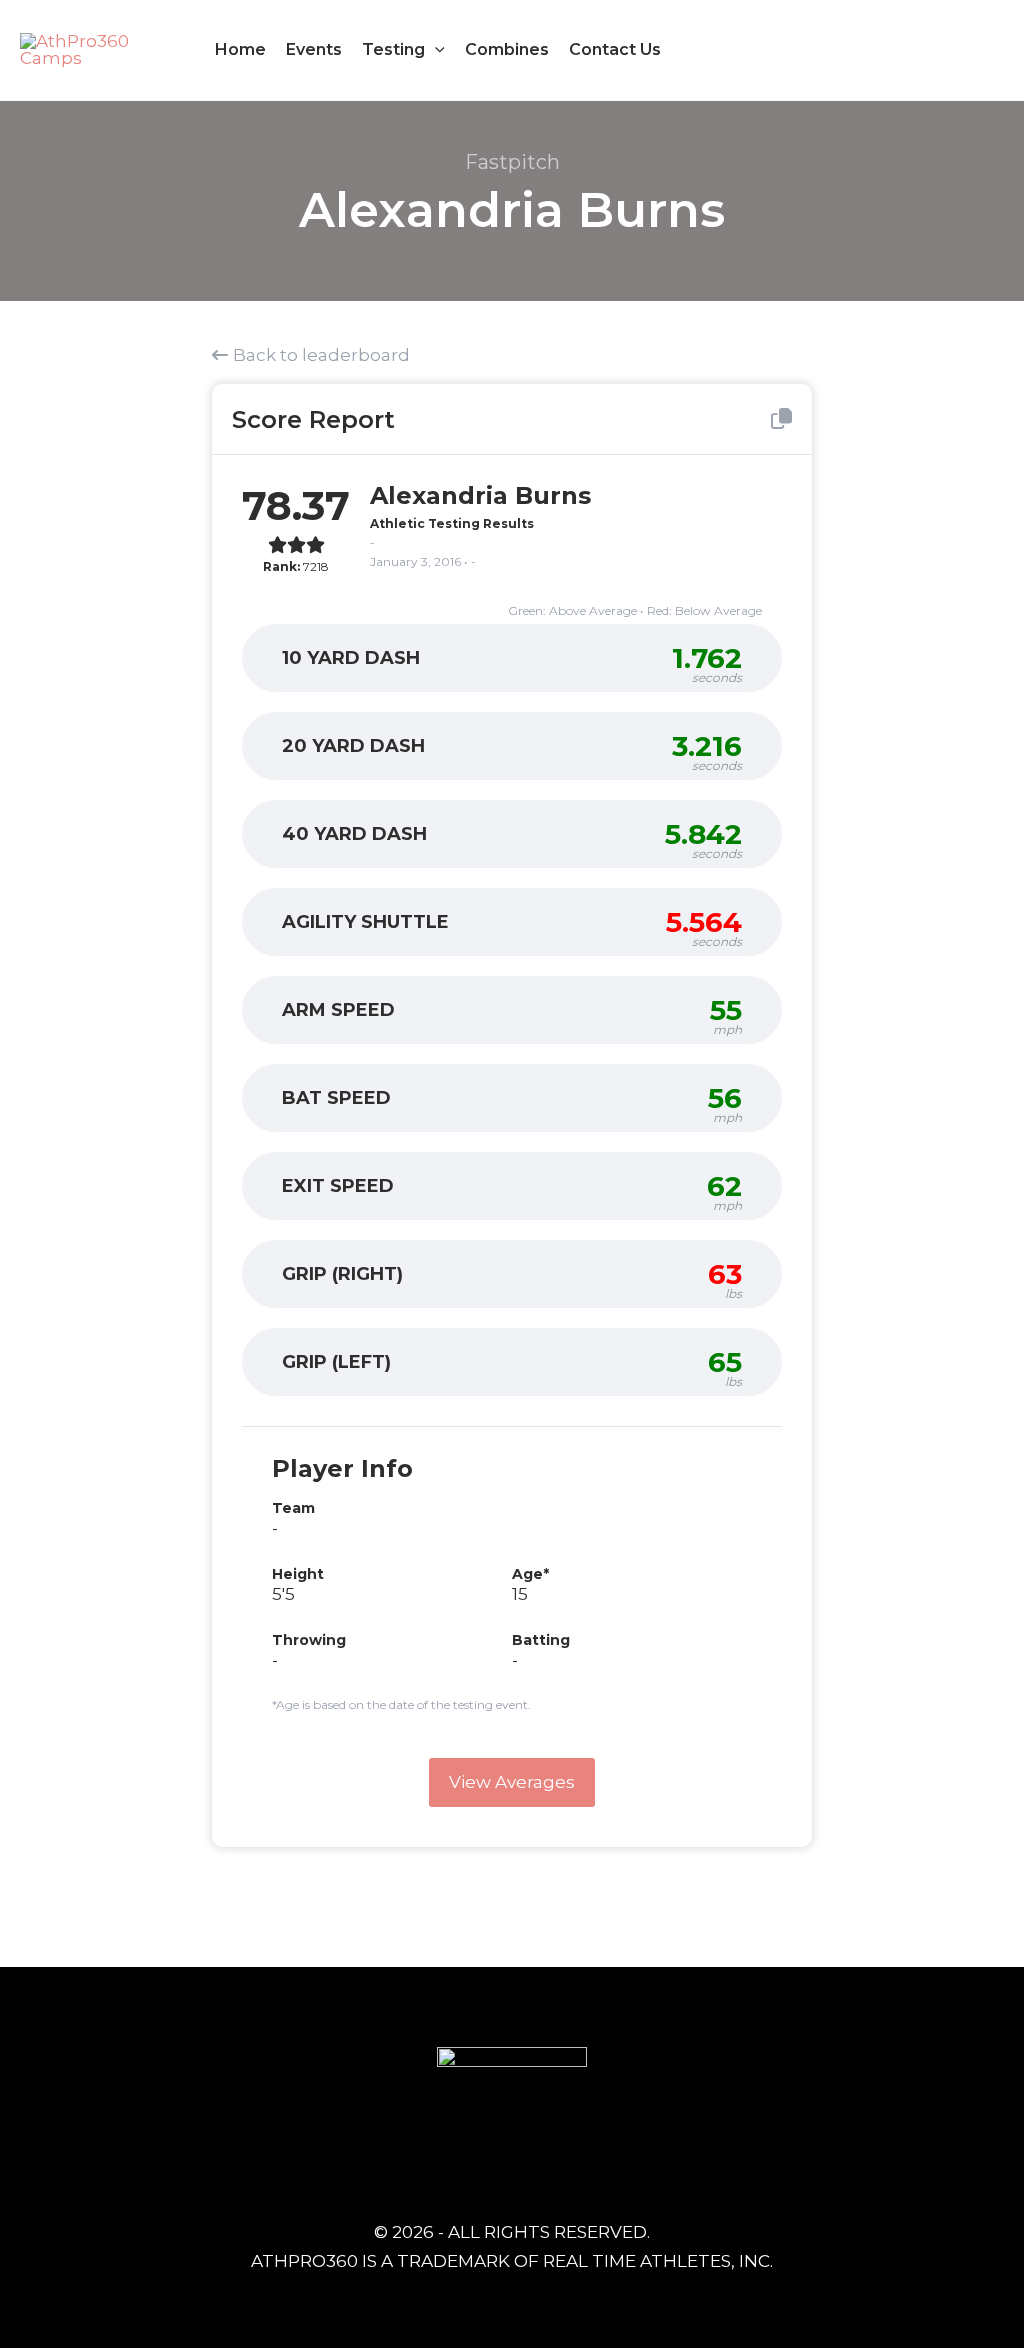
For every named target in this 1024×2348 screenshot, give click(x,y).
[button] (435, 50)
